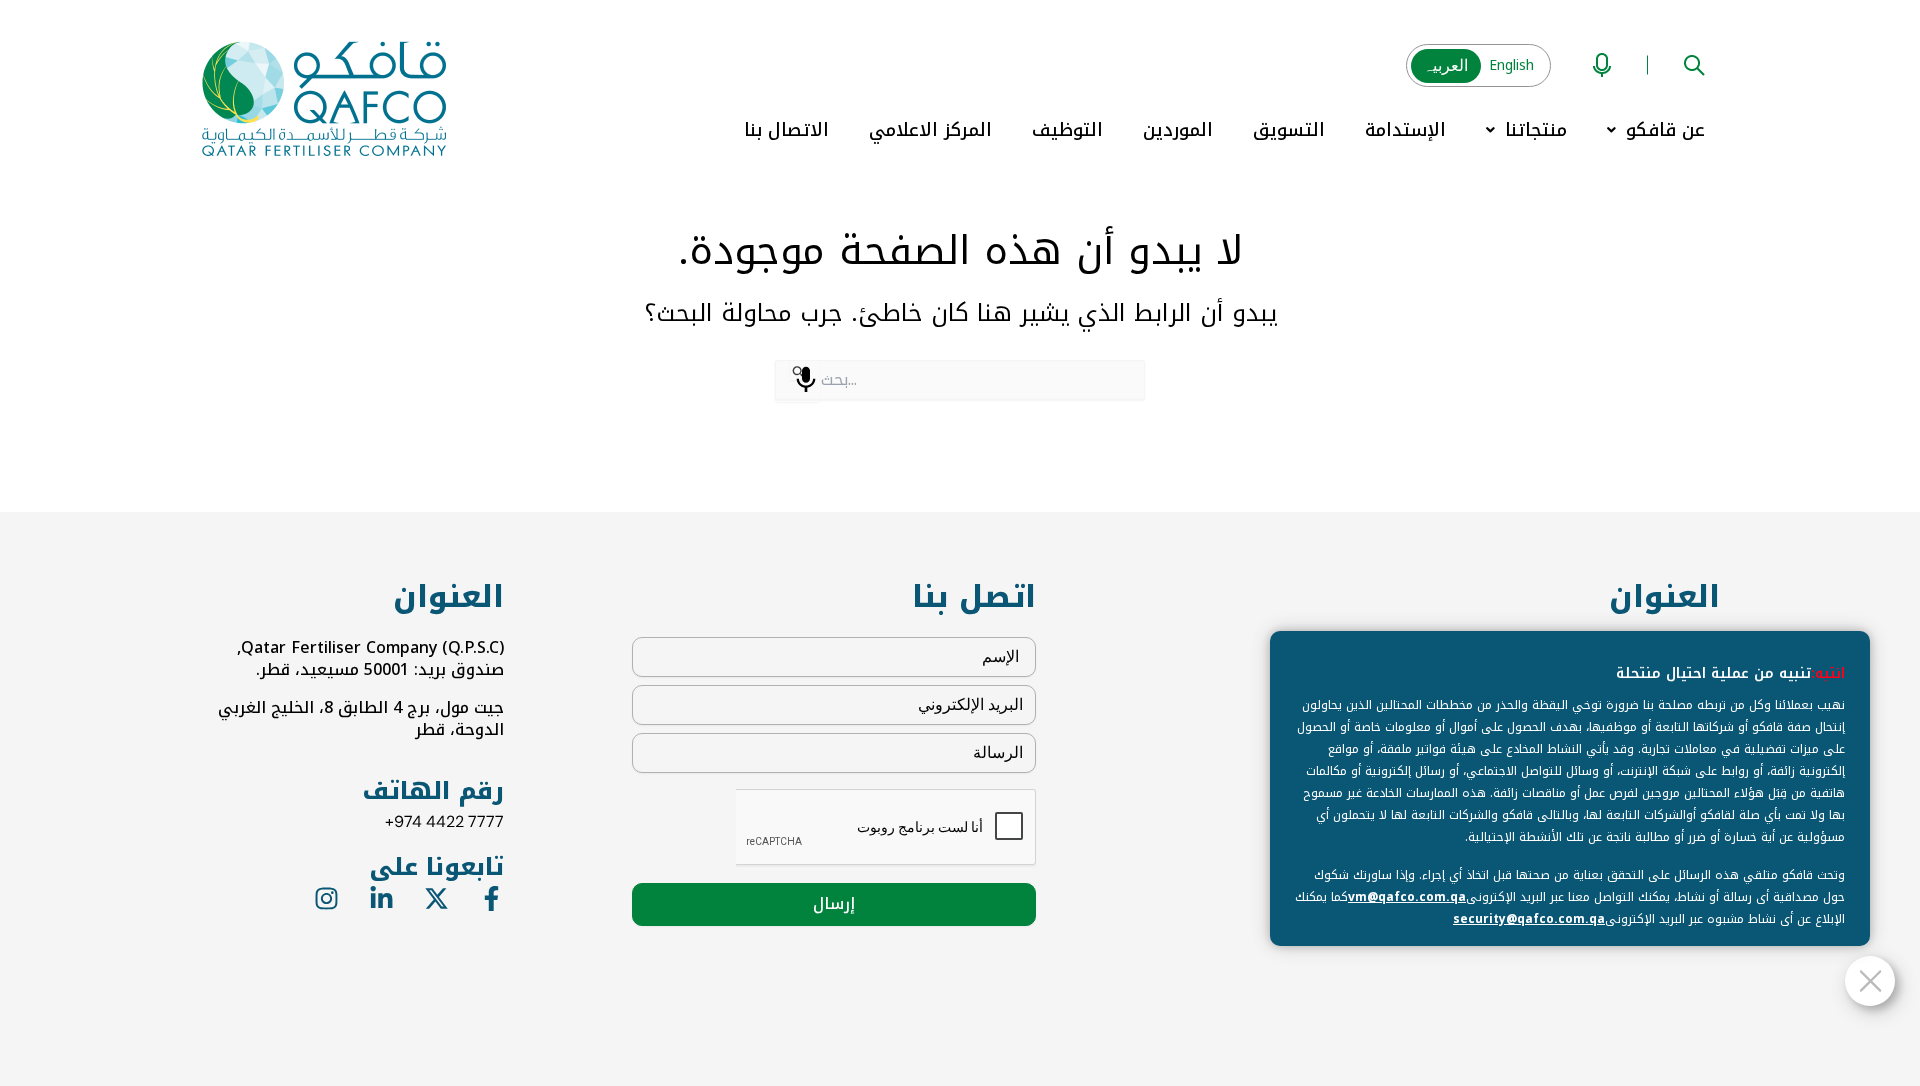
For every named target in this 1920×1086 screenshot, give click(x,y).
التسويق (1289, 130)
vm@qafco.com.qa (1407, 897)
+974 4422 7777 (444, 821)
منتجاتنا (1536, 130)
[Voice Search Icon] (1602, 63)
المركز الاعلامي (930, 130)
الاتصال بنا (786, 130)
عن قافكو (1665, 130)
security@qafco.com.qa (1529, 919)
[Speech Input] (806, 380)
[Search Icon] (1694, 63)
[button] (1656, 130)
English (1511, 65)
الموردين (1178, 130)
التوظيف (1067, 130)
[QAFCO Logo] (324, 97)
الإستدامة (1405, 130)
